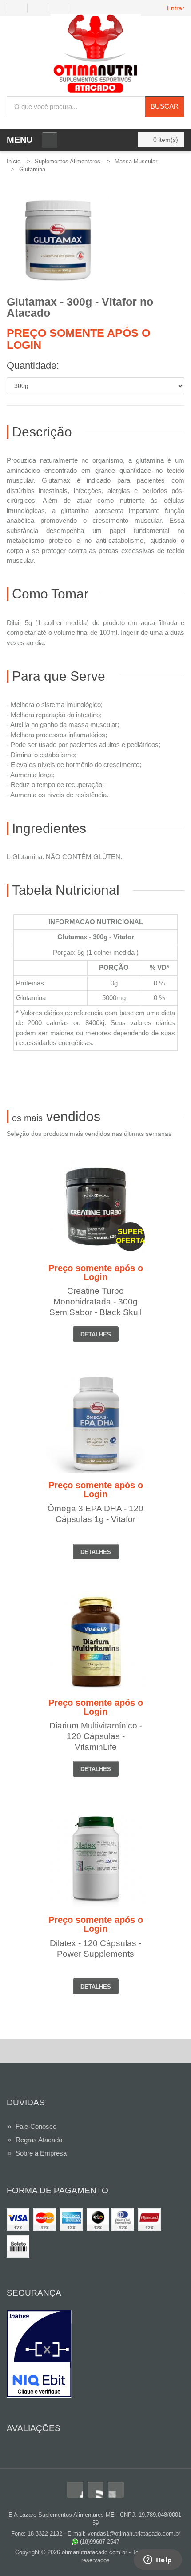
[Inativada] (95, 2354)
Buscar (165, 106)
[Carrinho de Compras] (62, 8)
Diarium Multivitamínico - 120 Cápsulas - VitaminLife (96, 1736)
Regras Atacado (39, 2140)
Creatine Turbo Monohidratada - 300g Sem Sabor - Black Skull (95, 1302)
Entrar (176, 8)
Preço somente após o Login (78, 339)
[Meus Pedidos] (17, 8)
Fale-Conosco (36, 2126)
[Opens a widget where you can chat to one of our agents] (158, 2560)
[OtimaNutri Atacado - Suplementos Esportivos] (96, 55)
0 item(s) (166, 140)
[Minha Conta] (41, 8)
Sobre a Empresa (41, 2153)
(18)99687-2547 (99, 2542)
